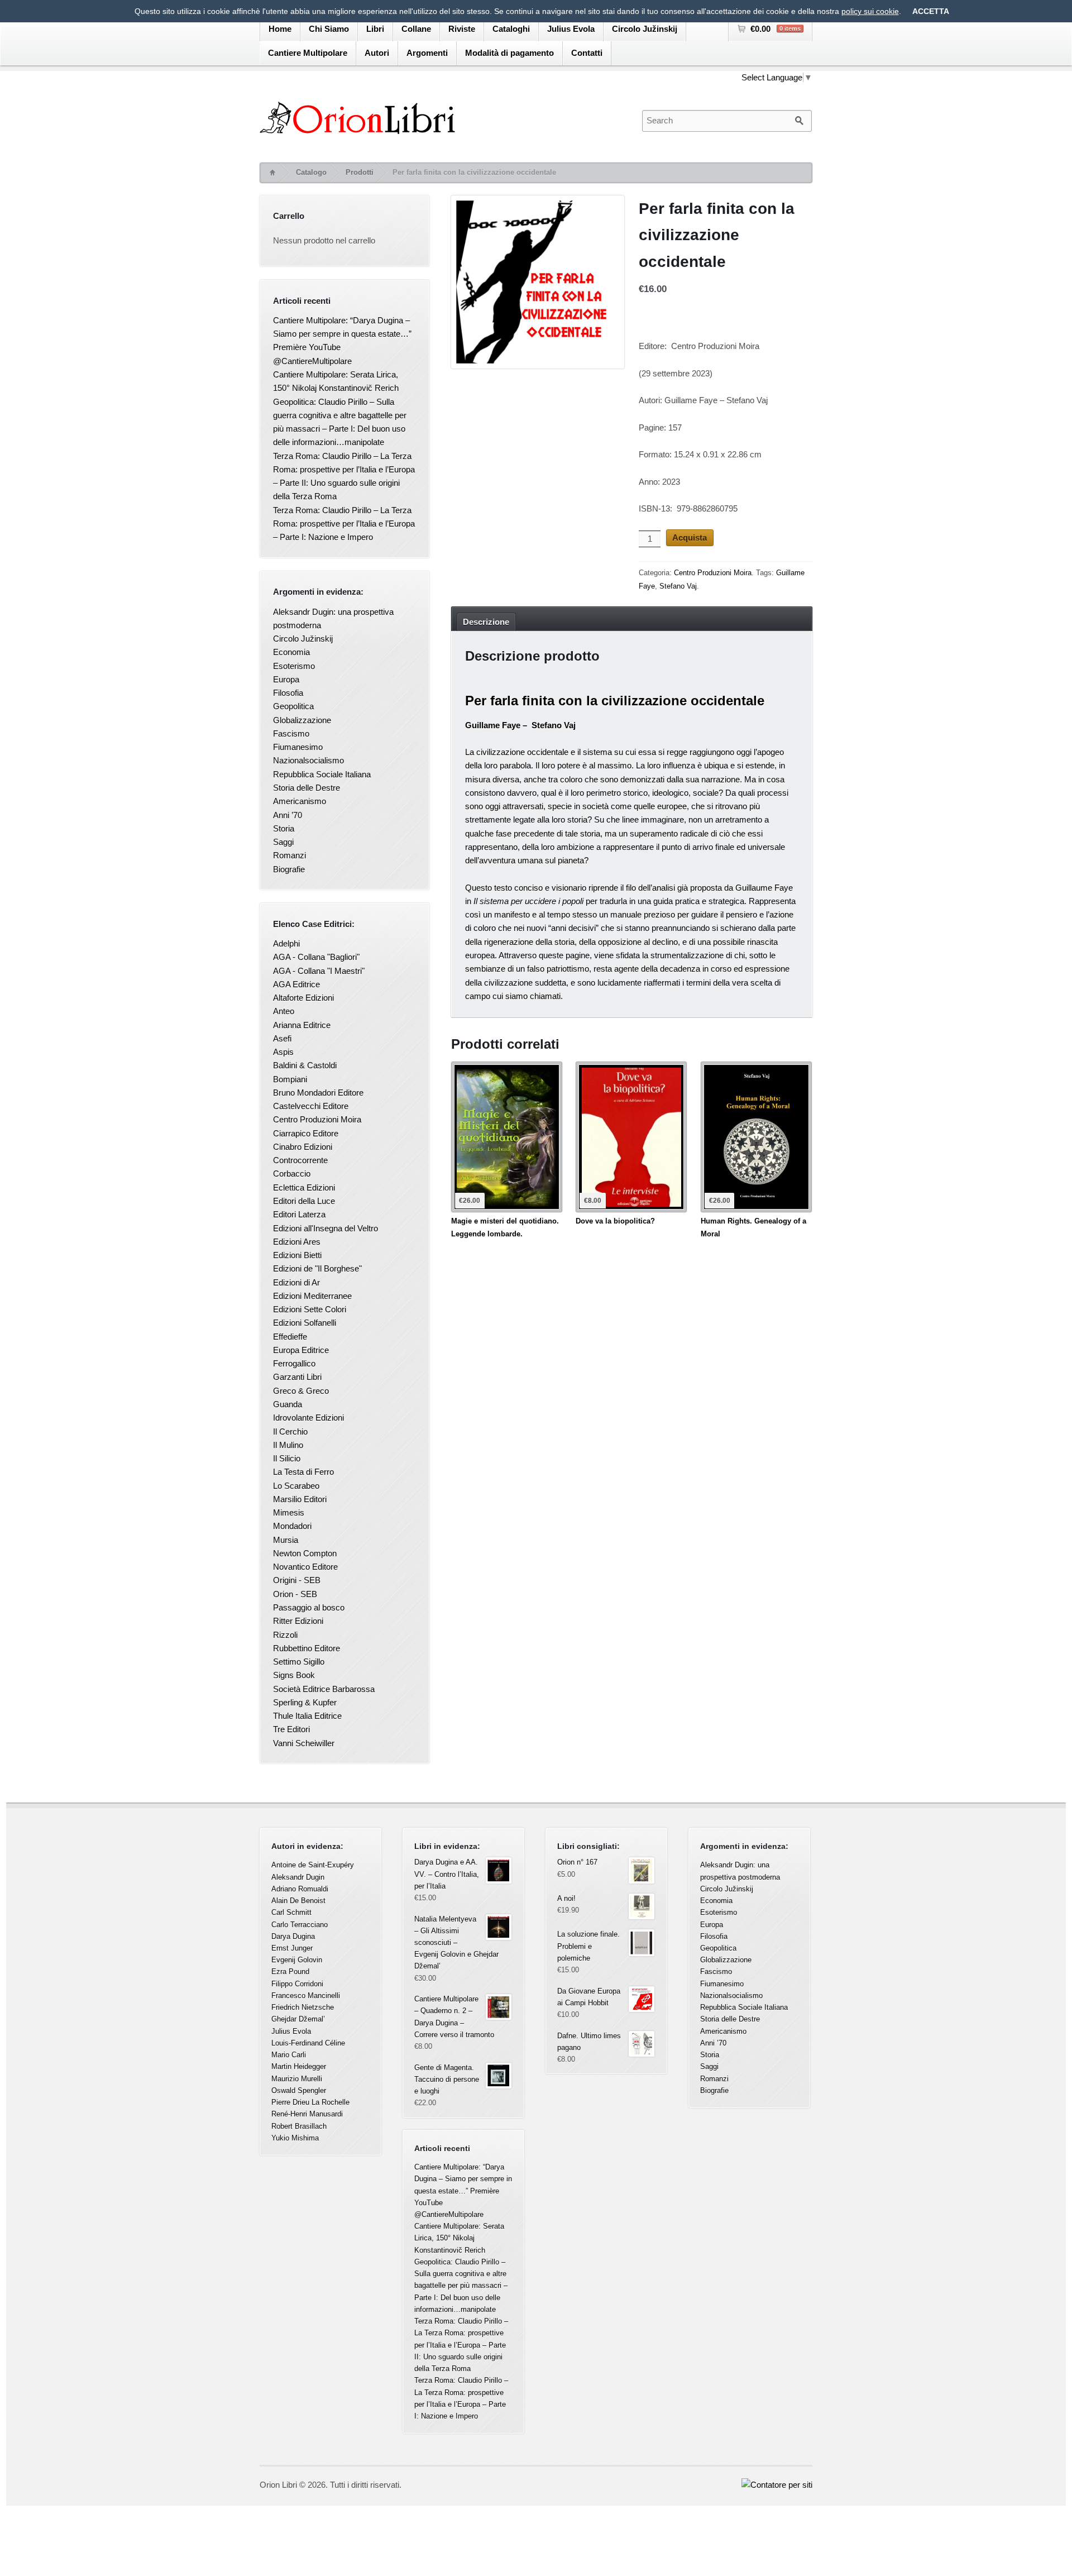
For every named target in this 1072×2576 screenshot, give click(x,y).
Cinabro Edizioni (303, 1147)
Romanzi (289, 855)
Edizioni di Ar (296, 1282)
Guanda (288, 1404)
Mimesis (289, 1512)
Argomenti (427, 53)
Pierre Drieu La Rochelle (310, 2102)
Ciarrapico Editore (306, 1133)
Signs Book (294, 1675)
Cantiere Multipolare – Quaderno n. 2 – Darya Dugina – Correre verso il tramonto (454, 2017)
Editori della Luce (304, 1201)
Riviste (462, 29)
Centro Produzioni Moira (713, 573)
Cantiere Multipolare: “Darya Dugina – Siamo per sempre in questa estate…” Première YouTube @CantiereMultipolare (463, 2191)
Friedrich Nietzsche (303, 2007)
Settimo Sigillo (299, 1662)
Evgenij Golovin (297, 1960)
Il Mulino (288, 1445)
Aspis (283, 1052)
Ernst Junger (292, 1948)
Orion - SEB (295, 1594)
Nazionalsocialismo (308, 760)
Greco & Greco (301, 1391)
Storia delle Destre (307, 788)
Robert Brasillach (299, 2126)
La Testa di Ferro (303, 1472)
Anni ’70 (288, 815)
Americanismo (300, 801)
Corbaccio (292, 1174)
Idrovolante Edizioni (308, 1418)
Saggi (283, 842)
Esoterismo (294, 666)
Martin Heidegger (299, 2066)
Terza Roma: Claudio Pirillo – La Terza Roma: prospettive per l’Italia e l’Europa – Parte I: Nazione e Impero (344, 524)
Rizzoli (285, 1635)
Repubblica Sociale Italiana (322, 774)
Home (280, 29)
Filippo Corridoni (297, 1984)
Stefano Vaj (678, 586)
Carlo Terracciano (300, 1925)
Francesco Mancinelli (306, 1996)
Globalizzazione (302, 720)
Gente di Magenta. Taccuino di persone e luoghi (447, 2079)
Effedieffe (290, 1337)
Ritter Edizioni (298, 1621)
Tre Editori (291, 1729)
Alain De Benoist (298, 1901)
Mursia (286, 1540)
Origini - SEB (297, 1580)
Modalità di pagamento (509, 53)
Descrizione (486, 622)
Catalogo (311, 172)
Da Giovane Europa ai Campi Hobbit (589, 1997)
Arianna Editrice (302, 1025)
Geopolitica (293, 706)
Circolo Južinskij (645, 29)
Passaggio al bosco (309, 1607)
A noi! (566, 1898)
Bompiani (290, 1079)
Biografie (289, 869)
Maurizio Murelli (297, 2079)
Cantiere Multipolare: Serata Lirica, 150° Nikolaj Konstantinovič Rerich (459, 2238)
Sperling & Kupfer (305, 1702)
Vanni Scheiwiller (304, 1743)
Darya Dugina (293, 1936)
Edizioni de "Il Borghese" (317, 1268)
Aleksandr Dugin (298, 1877)
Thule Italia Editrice (307, 1716)
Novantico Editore (305, 1567)
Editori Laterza (299, 1214)
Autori (377, 53)
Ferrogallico (294, 1363)
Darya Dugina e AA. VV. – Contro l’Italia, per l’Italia (447, 1874)
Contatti (587, 53)
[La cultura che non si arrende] (440, 118)
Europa (286, 679)
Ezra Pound (290, 1972)
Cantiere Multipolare (308, 53)
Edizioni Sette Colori (310, 1309)
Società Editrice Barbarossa (324, 1689)
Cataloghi (511, 29)
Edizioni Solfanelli (305, 1323)
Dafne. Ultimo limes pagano (589, 2042)
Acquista (690, 537)
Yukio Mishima (295, 2138)
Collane (416, 29)
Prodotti (360, 172)
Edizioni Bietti (297, 1255)
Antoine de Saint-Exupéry (313, 1865)
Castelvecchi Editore (311, 1106)
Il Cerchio (290, 1432)
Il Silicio (287, 1458)
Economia (291, 652)
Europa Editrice (301, 1350)
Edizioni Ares (297, 1242)
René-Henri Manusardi (307, 2114)
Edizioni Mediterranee (312, 1296)
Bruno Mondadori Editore (318, 1093)
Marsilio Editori (300, 1499)
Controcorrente (300, 1160)
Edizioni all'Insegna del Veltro (326, 1228)
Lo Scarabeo (296, 1486)
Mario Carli (289, 2055)
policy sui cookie (870, 11)
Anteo (284, 1011)
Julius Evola (571, 29)
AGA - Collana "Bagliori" (316, 957)
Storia (284, 828)
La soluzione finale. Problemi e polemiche (588, 1946)
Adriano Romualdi (300, 1889)
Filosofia (288, 693)
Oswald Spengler (299, 2090)
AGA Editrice (296, 984)
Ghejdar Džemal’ (298, 2019)
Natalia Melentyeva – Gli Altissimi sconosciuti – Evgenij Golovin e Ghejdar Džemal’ (456, 1943)
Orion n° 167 (577, 1862)
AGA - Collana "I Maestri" (319, 971)
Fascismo (291, 733)
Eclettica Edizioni (304, 1187)
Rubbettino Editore (307, 1648)
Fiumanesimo (298, 747)
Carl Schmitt (291, 1912)
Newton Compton (305, 1553)
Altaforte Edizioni (303, 998)
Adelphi (286, 943)
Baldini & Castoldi (305, 1065)
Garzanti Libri (297, 1377)
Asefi (282, 1038)
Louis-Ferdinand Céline (308, 2043)
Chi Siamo (329, 29)
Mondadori (292, 1526)
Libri (375, 29)
